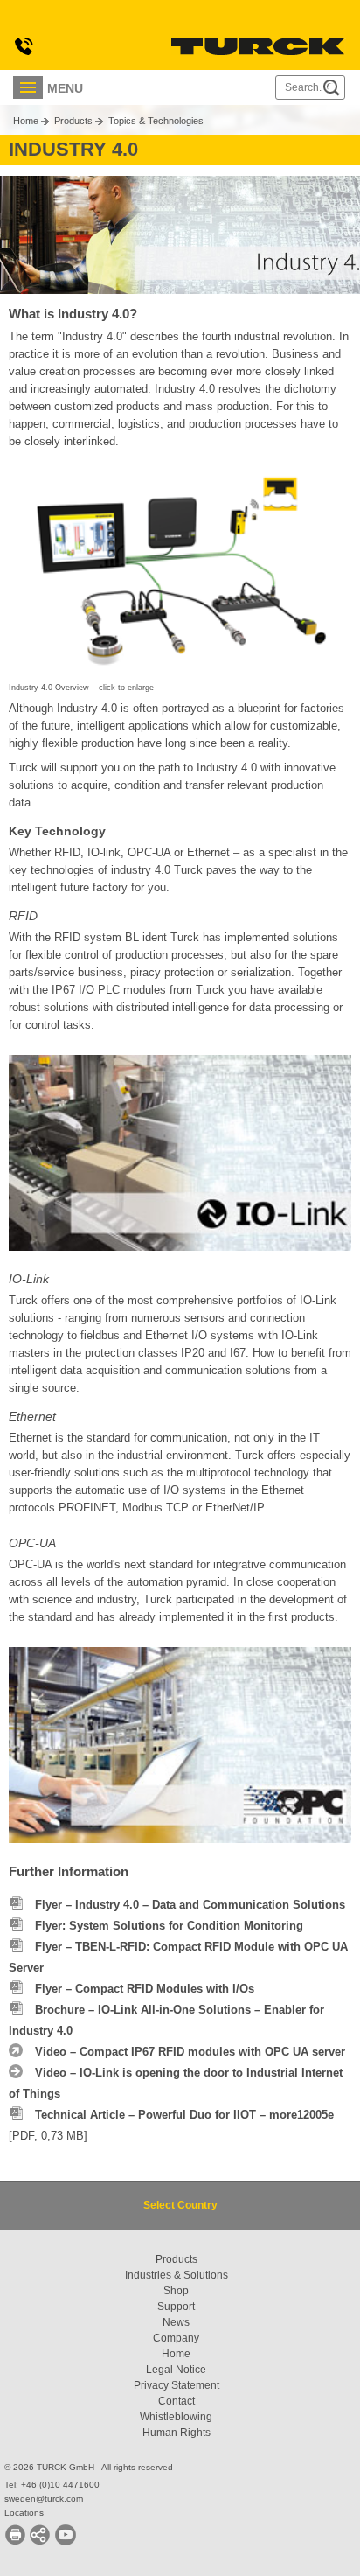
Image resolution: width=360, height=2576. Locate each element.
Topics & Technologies (156, 121)
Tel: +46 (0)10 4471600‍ (52, 2485)
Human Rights (177, 2433)
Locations (24, 2513)
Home (26, 121)
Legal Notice (176, 2370)
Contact (177, 2401)
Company (176, 2338)
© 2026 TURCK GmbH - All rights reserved (89, 2467)
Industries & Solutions (177, 2275)
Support (176, 2307)
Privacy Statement (177, 2385)
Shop (176, 2291)
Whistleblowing (176, 2417)
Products (73, 121)
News (176, 2322)
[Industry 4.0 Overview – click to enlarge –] (180, 566)
